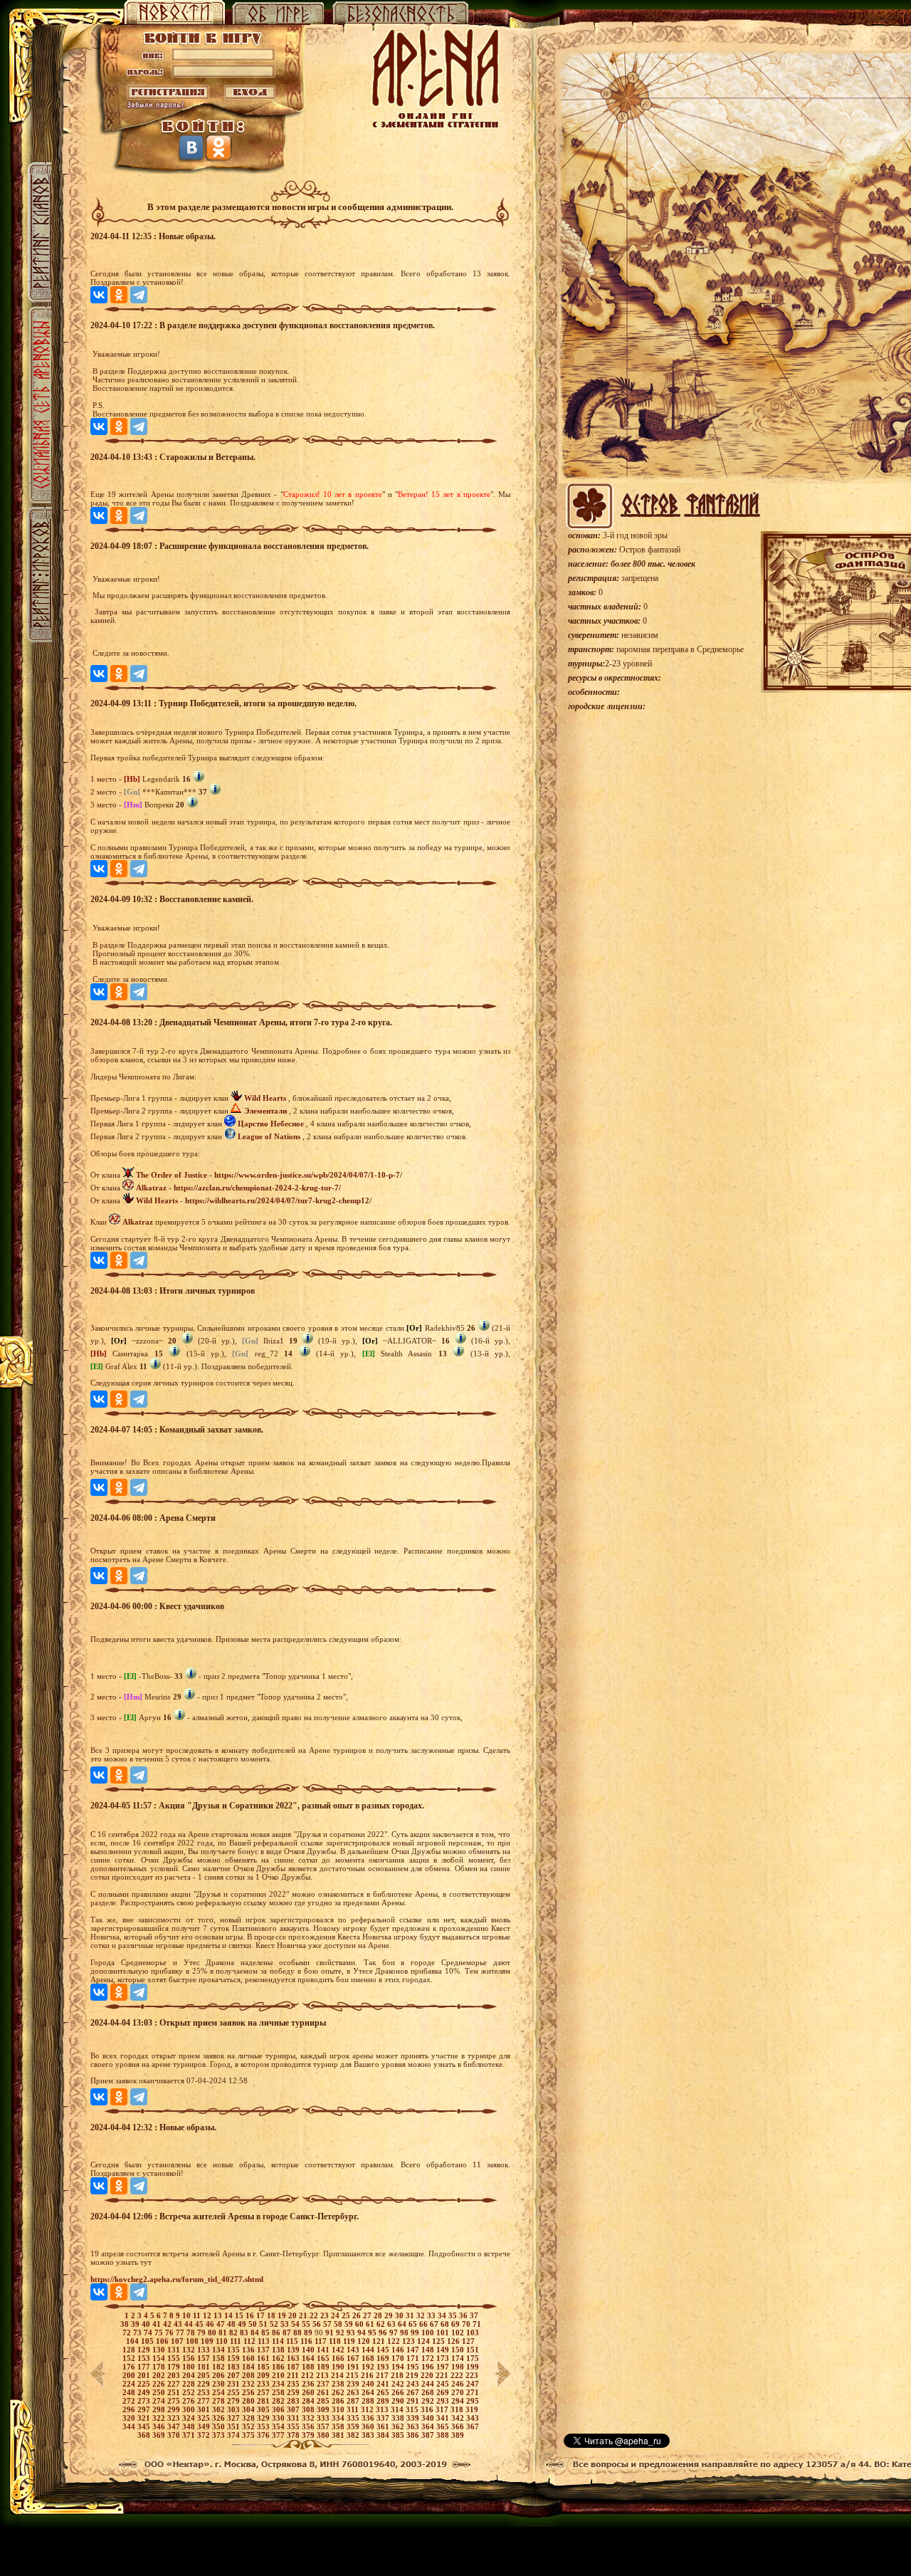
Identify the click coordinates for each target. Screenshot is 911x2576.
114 (279, 2341)
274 (160, 2401)
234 (279, 2384)
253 (205, 2392)
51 (264, 2324)
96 (384, 2332)
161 (264, 2358)
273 (145, 2401)
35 (454, 2315)
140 (309, 2350)
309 (324, 2409)
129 (145, 2350)
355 (294, 2426)
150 (459, 2350)
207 (235, 2375)
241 (384, 2384)
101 (444, 2332)
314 (398, 2409)
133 (205, 2350)
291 (414, 2401)
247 (473, 2384)
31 (411, 2315)
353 (264, 2426)
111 (237, 2341)
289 (384, 2401)
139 (294, 2350)
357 (324, 2426)
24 (336, 2315)
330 (279, 2418)
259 (294, 2392)
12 (208, 2315)
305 (264, 2409)
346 (160, 2426)
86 (277, 2332)
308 (309, 2409)
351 (235, 2426)
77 (181, 2332)
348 (190, 2426)
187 (294, 2367)
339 (414, 2418)
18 (272, 2315)
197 (444, 2367)
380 (324, 2435)
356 (309, 2426)
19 (283, 2315)
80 (213, 2332)
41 (158, 2324)
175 (473, 2358)
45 (200, 2324)
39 (136, 2324)
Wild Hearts (265, 1098)
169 (384, 2358)
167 (354, 2358)
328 (249, 2418)
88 (299, 2332)
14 (230, 2315)
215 (353, 2375)
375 (249, 2435)
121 (380, 2341)
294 (459, 2401)
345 (145, 2426)
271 (473, 2392)
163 (294, 2358)
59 (350, 2324)
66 (425, 2324)
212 (309, 2375)
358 (339, 2426)
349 (205, 2426)
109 (208, 2341)
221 (443, 2375)
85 (267, 2332)
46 (211, 2324)
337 (384, 2418)
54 (296, 2324)
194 (399, 2367)
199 (473, 2367)
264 (369, 2392)
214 (338, 2375)
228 (190, 2384)
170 (399, 2358)
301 (205, 2409)
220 (428, 2375)
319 (472, 2409)
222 (458, 2375)
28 (379, 2315)
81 (224, 2332)
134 (220, 2350)
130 (160, 2350)
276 (190, 2401)
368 (145, 2435)
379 (309, 2435)
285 (324, 2401)
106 (163, 2341)
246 (459, 2384)
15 (240, 2315)
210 (279, 2375)
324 (190, 2418)
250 (160, 2392)
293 (444, 2401)
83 (245, 2332)
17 (262, 2315)
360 (369, 2426)
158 (220, 2358)
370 (175, 2435)
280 (249, 2401)
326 (220, 2418)
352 (249, 2426)
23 (326, 2315)
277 (205, 2401)
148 (429, 2350)
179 (175, 2367)
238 (339, 2384)
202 (160, 2375)
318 (458, 2409)
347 (175, 2426)
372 (205, 2435)
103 (473, 2332)
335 (354, 2418)
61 (371, 2324)
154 (160, 2358)
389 (458, 2435)
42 (168, 2324)
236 (309, 2384)
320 (130, 2418)
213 (323, 2375)
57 (328, 2324)
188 (309, 2367)
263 (354, 2392)
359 (354, 2426)
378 (294, 2435)
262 (339, 2392)
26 (358, 2315)
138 (279, 2350)
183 (235, 2367)
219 (413, 2375)
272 (130, 2401)
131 (175, 2350)
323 (175, 2418)
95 (373, 2332)
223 (472, 2375)
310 (339, 2409)
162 (279, 2358)
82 (235, 2332)
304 (249, 2409)
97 (395, 2332)
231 (235, 2384)
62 (382, 2324)
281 (264, 2401)
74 (149, 2332)
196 (429, 2367)
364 (429, 2426)
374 (235, 2435)
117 (322, 2341)
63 (393, 2324)
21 (304, 2315)
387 (429, 2435)
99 (416, 2332)
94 (363, 2332)
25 (347, 2315)
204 (190, 2375)
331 (294, 2418)
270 (459, 2392)
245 (444, 2384)
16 (251, 2315)
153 (145, 2358)
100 (429, 2332)
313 (383, 2409)
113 (265, 2341)
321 (145, 2418)
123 (410, 2341)
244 (429, 2384)
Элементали (265, 1111)
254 (220, 2392)
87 (288, 2332)
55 (307, 2324)
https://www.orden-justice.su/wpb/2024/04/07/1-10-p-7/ (308, 1175)
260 (309, 2392)
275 (175, 2401)
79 (202, 2332)
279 (235, 2401)
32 (422, 2315)
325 (205, 2418)
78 (192, 2332)
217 (383, 2375)
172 (429, 2358)
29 (390, 2315)
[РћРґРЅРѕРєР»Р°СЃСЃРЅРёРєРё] (119, 295)
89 (309, 2332)
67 (435, 2324)
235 (294, 2384)
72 (128, 2332)
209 (264, 2375)
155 (175, 2358)
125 (439, 2341)
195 (414, 2367)
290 (399, 2401)
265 (384, 2392)
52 (275, 2324)
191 (354, 2367)
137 (264, 2350)
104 (133, 2341)
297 (145, 2409)
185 (264, 2367)
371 (190, 2435)
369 (160, 2435)
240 (369, 2384)
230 (220, 2384)
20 (294, 2315)
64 (403, 2324)
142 (339, 2350)
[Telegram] (139, 295)
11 (198, 2315)
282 (279, 2401)
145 (384, 2350)
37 (474, 2315)
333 (324, 2418)
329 (264, 2418)
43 (179, 2324)
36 (464, 2315)
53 (286, 2324)
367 (473, 2426)
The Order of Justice (172, 1175)
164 (309, 2358)
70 (467, 2324)
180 (190, 2367)
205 (205, 2375)
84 (256, 2332)
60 (360, 2324)
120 (365, 2341)
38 (126, 2324)
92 (341, 2332)
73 (138, 2332)
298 (160, 2409)
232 (249, 2384)
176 (130, 2367)
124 (425, 2341)
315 (413, 2409)
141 (324, 2350)
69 (457, 2324)
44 (190, 2324)
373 (220, 2435)
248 (130, 2392)
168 (369, 2358)
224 (130, 2384)
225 (145, 2384)
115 (293, 2341)
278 (220, 2401)
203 (175, 2375)
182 (220, 2367)
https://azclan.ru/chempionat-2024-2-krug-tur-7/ (257, 1188)
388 (444, 2435)
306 (279, 2409)
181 (205, 2367)
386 (414, 2435)
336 (369, 2418)
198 (459, 2367)
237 (324, 2384)
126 (454, 2341)
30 (400, 2315)
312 (368, 2409)
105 (148, 2341)
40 (147, 2324)
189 (324, 2367)
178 (160, 2367)
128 (130, 2350)
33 (432, 2315)
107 (178, 2341)
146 (399, 2350)
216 (368, 2375)
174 (459, 2358)
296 (130, 2409)
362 (399, 2426)
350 (220, 2426)
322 (160, 2418)
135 (235, 2350)
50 (254, 2324)
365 (444, 2426)
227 (175, 2384)
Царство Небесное (271, 1124)
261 (324, 2392)
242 (399, 2384)
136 (249, 2350)
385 (399, 2435)
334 (339, 2418)
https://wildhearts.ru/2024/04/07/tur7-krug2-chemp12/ (278, 1200)
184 (249, 2367)
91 (331, 2332)
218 (398, 2375)
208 (249, 2375)
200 (130, 2375)
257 (264, 2392)
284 (309, 2401)
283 (294, 2401)
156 (190, 2358)
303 (235, 2409)
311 (354, 2409)
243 (414, 2384)
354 (279, 2426)
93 (352, 2332)
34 (443, 2315)
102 (459, 2332)
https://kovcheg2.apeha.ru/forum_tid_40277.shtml (177, 2279)
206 (220, 2375)
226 (160, 2384)
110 (223, 2341)
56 (318, 2324)
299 (175, 2409)
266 (399, 2392)
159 (235, 2358)
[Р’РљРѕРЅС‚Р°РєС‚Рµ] (99, 295)
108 (193, 2341)
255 (235, 2392)
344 (130, 2426)
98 (405, 2332)
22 (315, 2315)
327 (235, 2418)
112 (251, 2341)
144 (369, 2350)
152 (130, 2358)
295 (473, 2401)
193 (384, 2367)
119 (350, 2341)
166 (339, 2358)
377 (279, 2435)
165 (324, 2358)
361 (384, 2426)
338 (399, 2418)
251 (175, 2392)
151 (473, 2350)
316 (428, 2409)
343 (473, 2418)
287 (354, 2401)
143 (354, 2350)
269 (444, 2392)
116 (307, 2341)
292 (429, 2401)
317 (443, 2409)
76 (170, 2332)
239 (354, 2384)
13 (219, 2315)
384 (384, 2435)
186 (279, 2367)
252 (190, 2392)
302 (220, 2409)
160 (249, 2358)
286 (339, 2401)
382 (354, 2435)
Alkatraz (151, 1188)
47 (222, 2324)
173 (444, 2358)
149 (444, 2350)
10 (188, 2315)
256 (249, 2392)
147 (414, 2350)
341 (444, 2418)
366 (459, 2426)
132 (190, 2350)
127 (468, 2341)
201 (145, 2375)
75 (160, 2332)
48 (232, 2324)
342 (459, 2418)
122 (395, 2341)
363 (414, 2426)
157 (205, 2358)
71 (477, 2324)
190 (339, 2367)
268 (429, 2392)
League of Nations (269, 1136)
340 (429, 2418)
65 (414, 2324)
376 (264, 2435)
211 (294, 2375)
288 (369, 2401)
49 (243, 2324)
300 (190, 2409)
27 (368, 2315)
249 (145, 2392)
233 (264, 2384)
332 (309, 2418)
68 (446, 2324)
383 (369, 2435)
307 (294, 2409)
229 (205, 2384)
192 (369, 2367)
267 (414, 2392)
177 (145, 2367)
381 (339, 2435)
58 (339, 2324)
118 (336, 2341)
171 (414, 2358)
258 (279, 2392)
